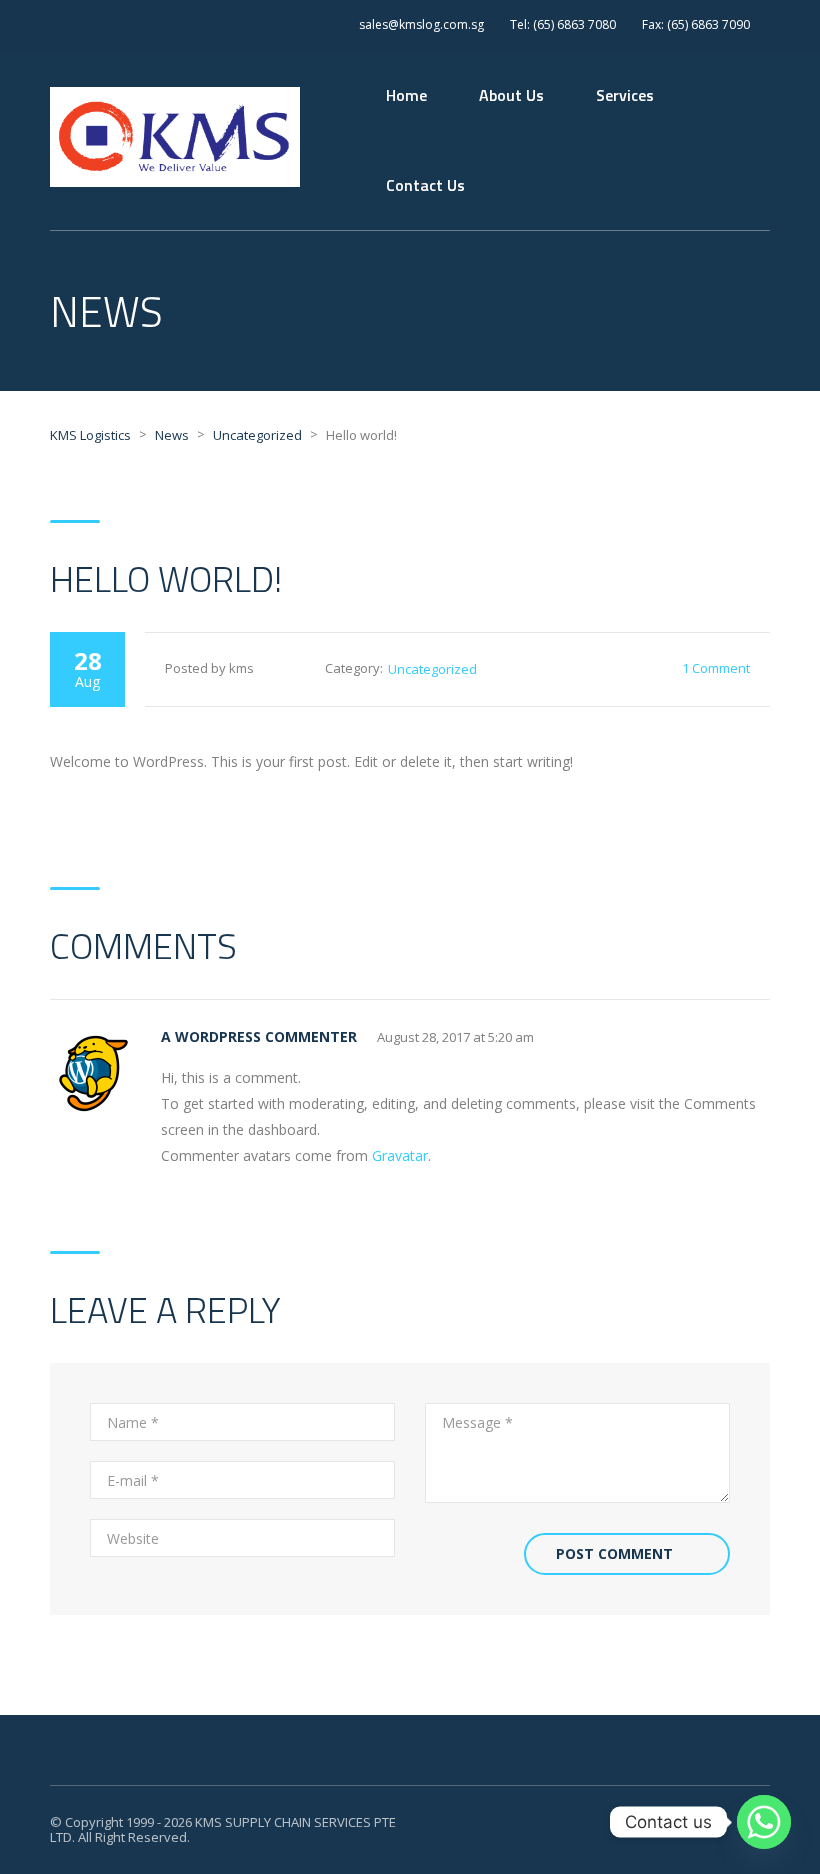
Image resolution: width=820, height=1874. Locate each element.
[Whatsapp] (764, 1822)
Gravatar (400, 1155)
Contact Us (425, 185)
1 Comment (716, 668)
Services (625, 95)
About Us (511, 95)
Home (406, 95)
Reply (753, 1036)
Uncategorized (432, 669)
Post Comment (614, 1553)
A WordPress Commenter (259, 1036)
